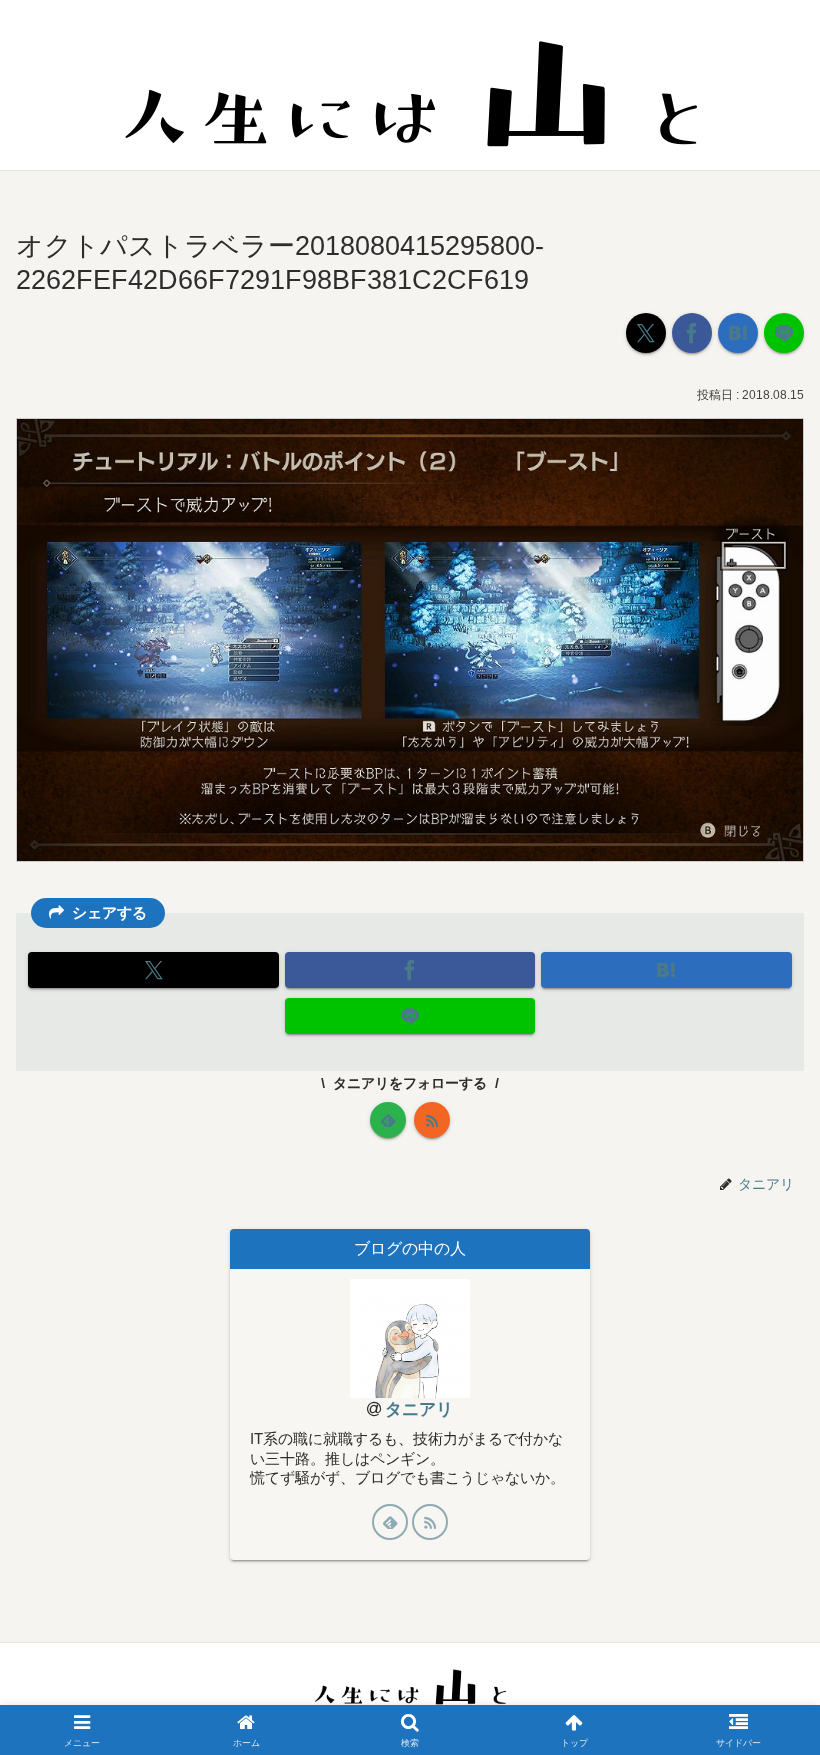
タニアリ (419, 1409)
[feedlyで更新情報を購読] (388, 1120)
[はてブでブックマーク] (738, 333)
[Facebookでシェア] (692, 333)
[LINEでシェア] (784, 333)
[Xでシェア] (646, 333)
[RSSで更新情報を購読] (432, 1120)
